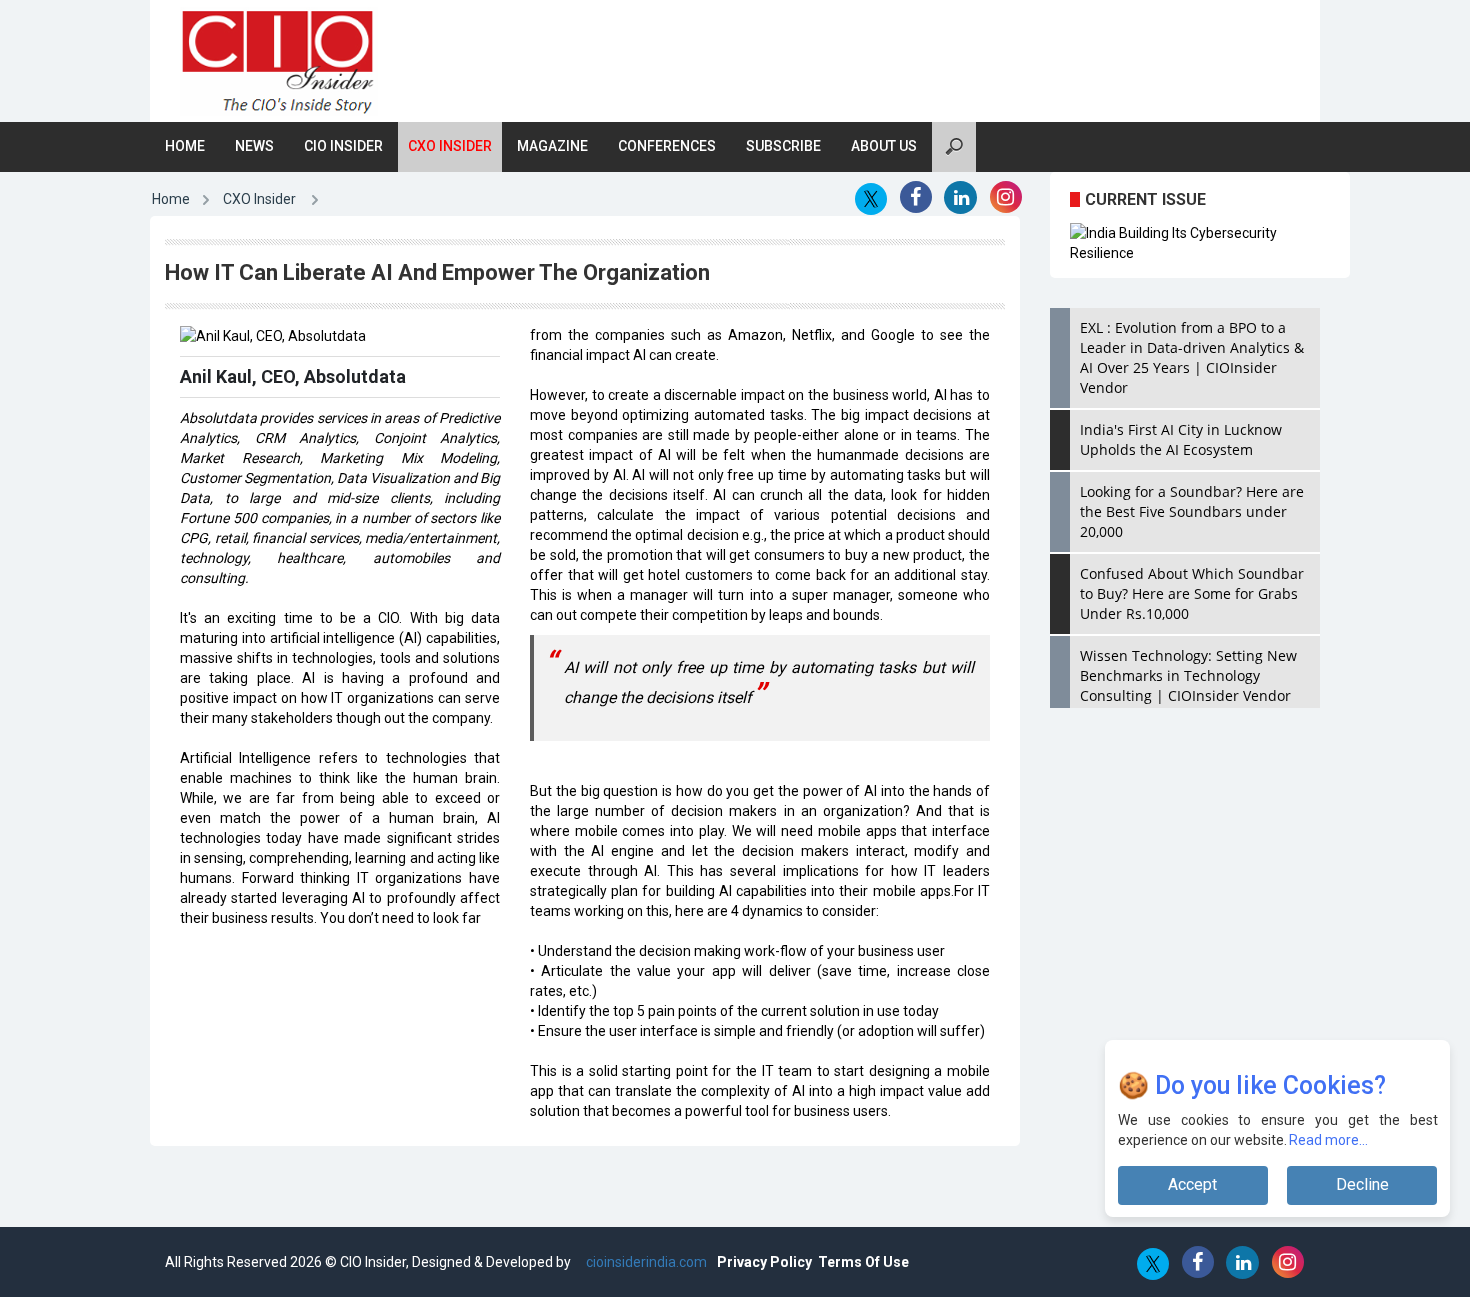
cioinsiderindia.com (645, 1262)
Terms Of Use (863, 1262)
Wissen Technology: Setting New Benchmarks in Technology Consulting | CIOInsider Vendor (1188, 675)
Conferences (667, 146)
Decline (1362, 1184)
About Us (884, 146)
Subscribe (783, 146)
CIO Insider (343, 146)
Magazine (552, 146)
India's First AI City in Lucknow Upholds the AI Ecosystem (1181, 439)
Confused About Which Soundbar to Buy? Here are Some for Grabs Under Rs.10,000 (1192, 593)
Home (185, 146)
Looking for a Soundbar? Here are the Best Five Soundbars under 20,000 (1192, 511)
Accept (1192, 1184)
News (254, 146)
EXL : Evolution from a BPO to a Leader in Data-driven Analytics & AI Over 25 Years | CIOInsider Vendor (1192, 357)
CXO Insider (450, 146)
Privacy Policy (764, 1262)
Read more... (1329, 1140)
